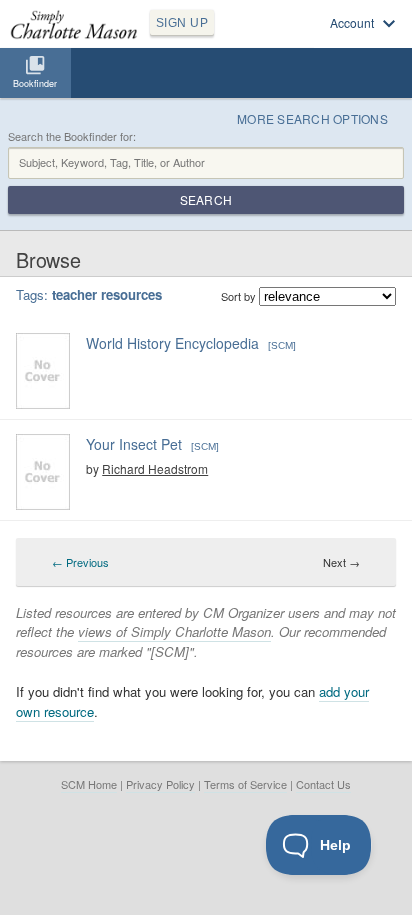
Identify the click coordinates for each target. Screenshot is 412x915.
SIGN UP (182, 23)
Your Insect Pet (134, 444)
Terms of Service (245, 784)
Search (206, 199)
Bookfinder (35, 83)
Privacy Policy (160, 784)
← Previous (80, 562)
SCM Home (89, 784)
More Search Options (312, 118)
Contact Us (323, 784)
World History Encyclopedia (172, 343)
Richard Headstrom (155, 468)
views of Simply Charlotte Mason (174, 631)
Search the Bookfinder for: (72, 136)
